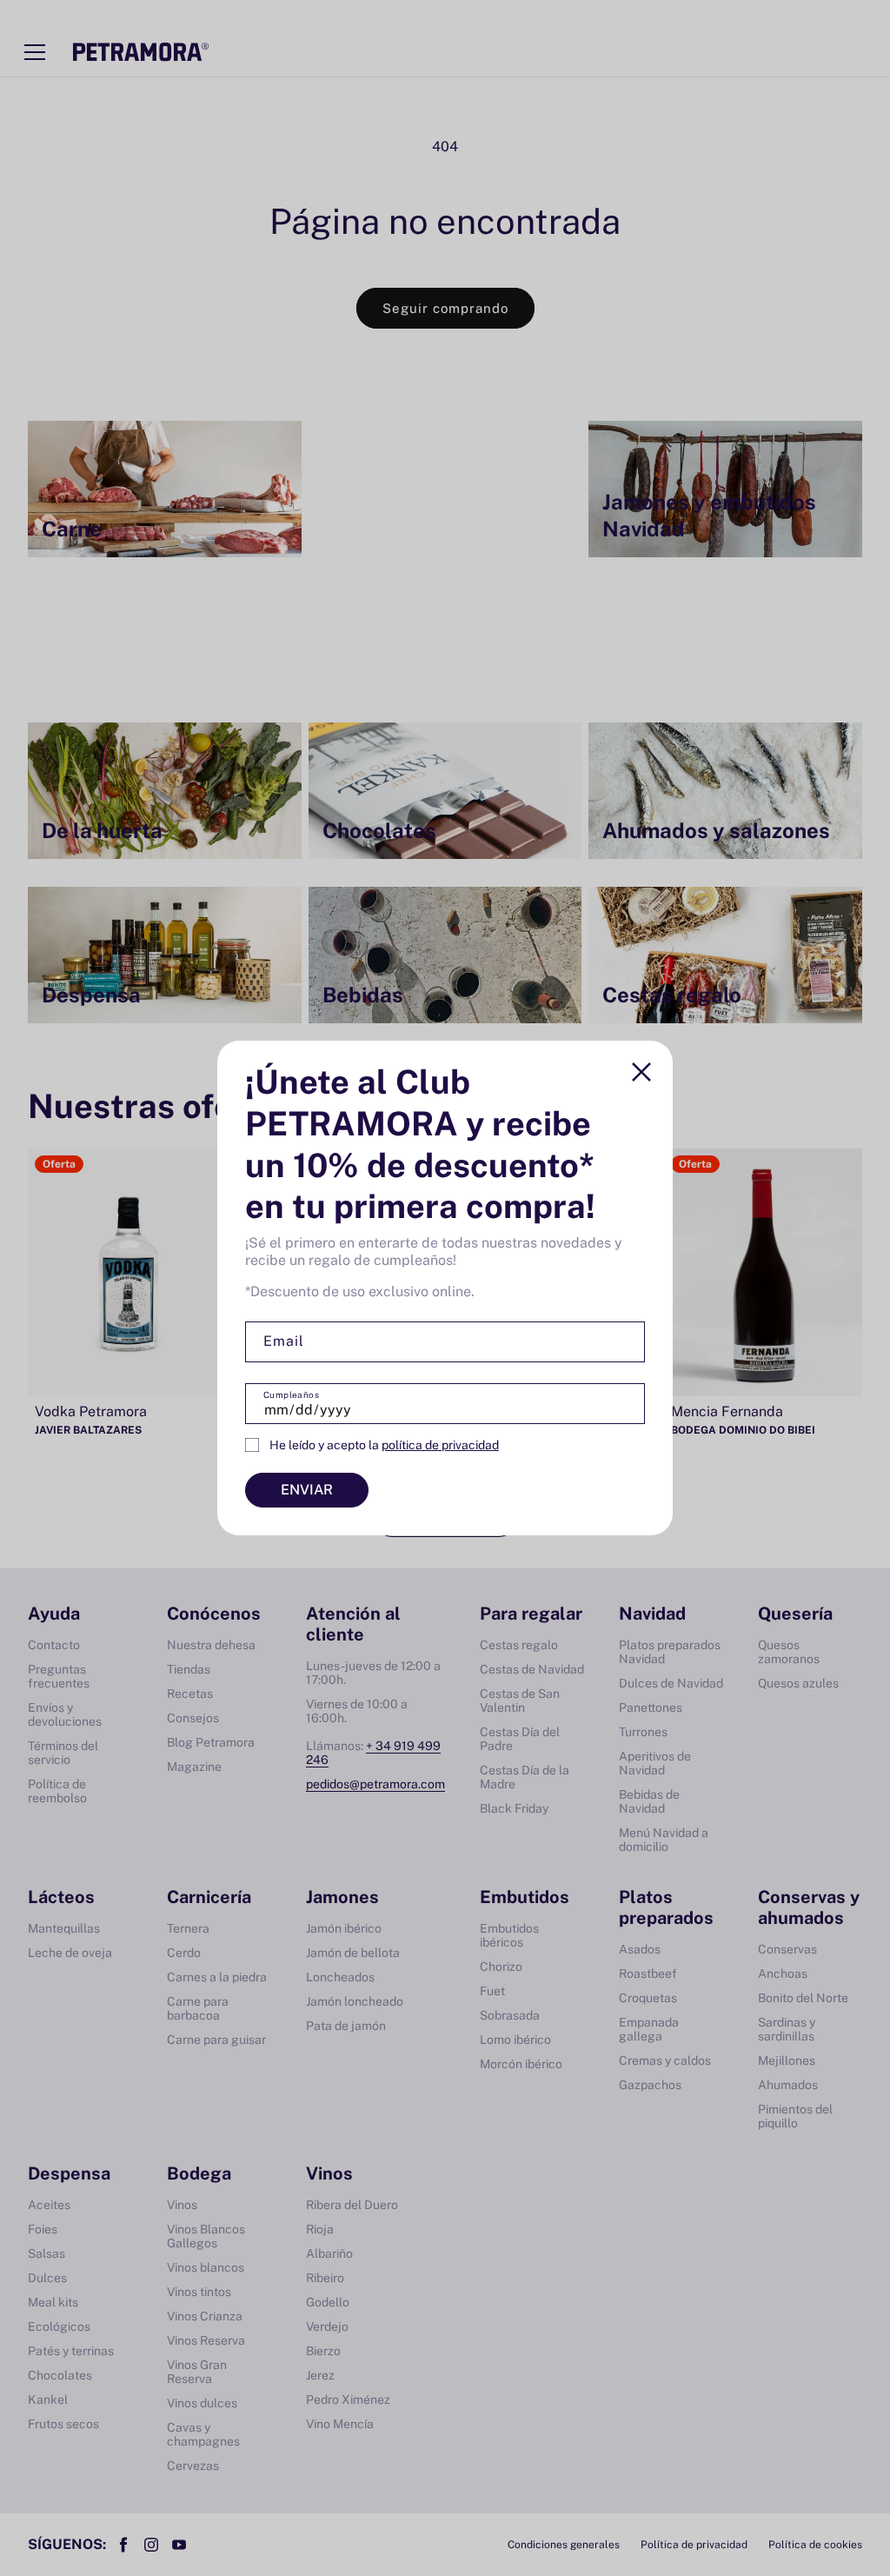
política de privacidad (440, 1445)
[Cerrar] (641, 1072)
